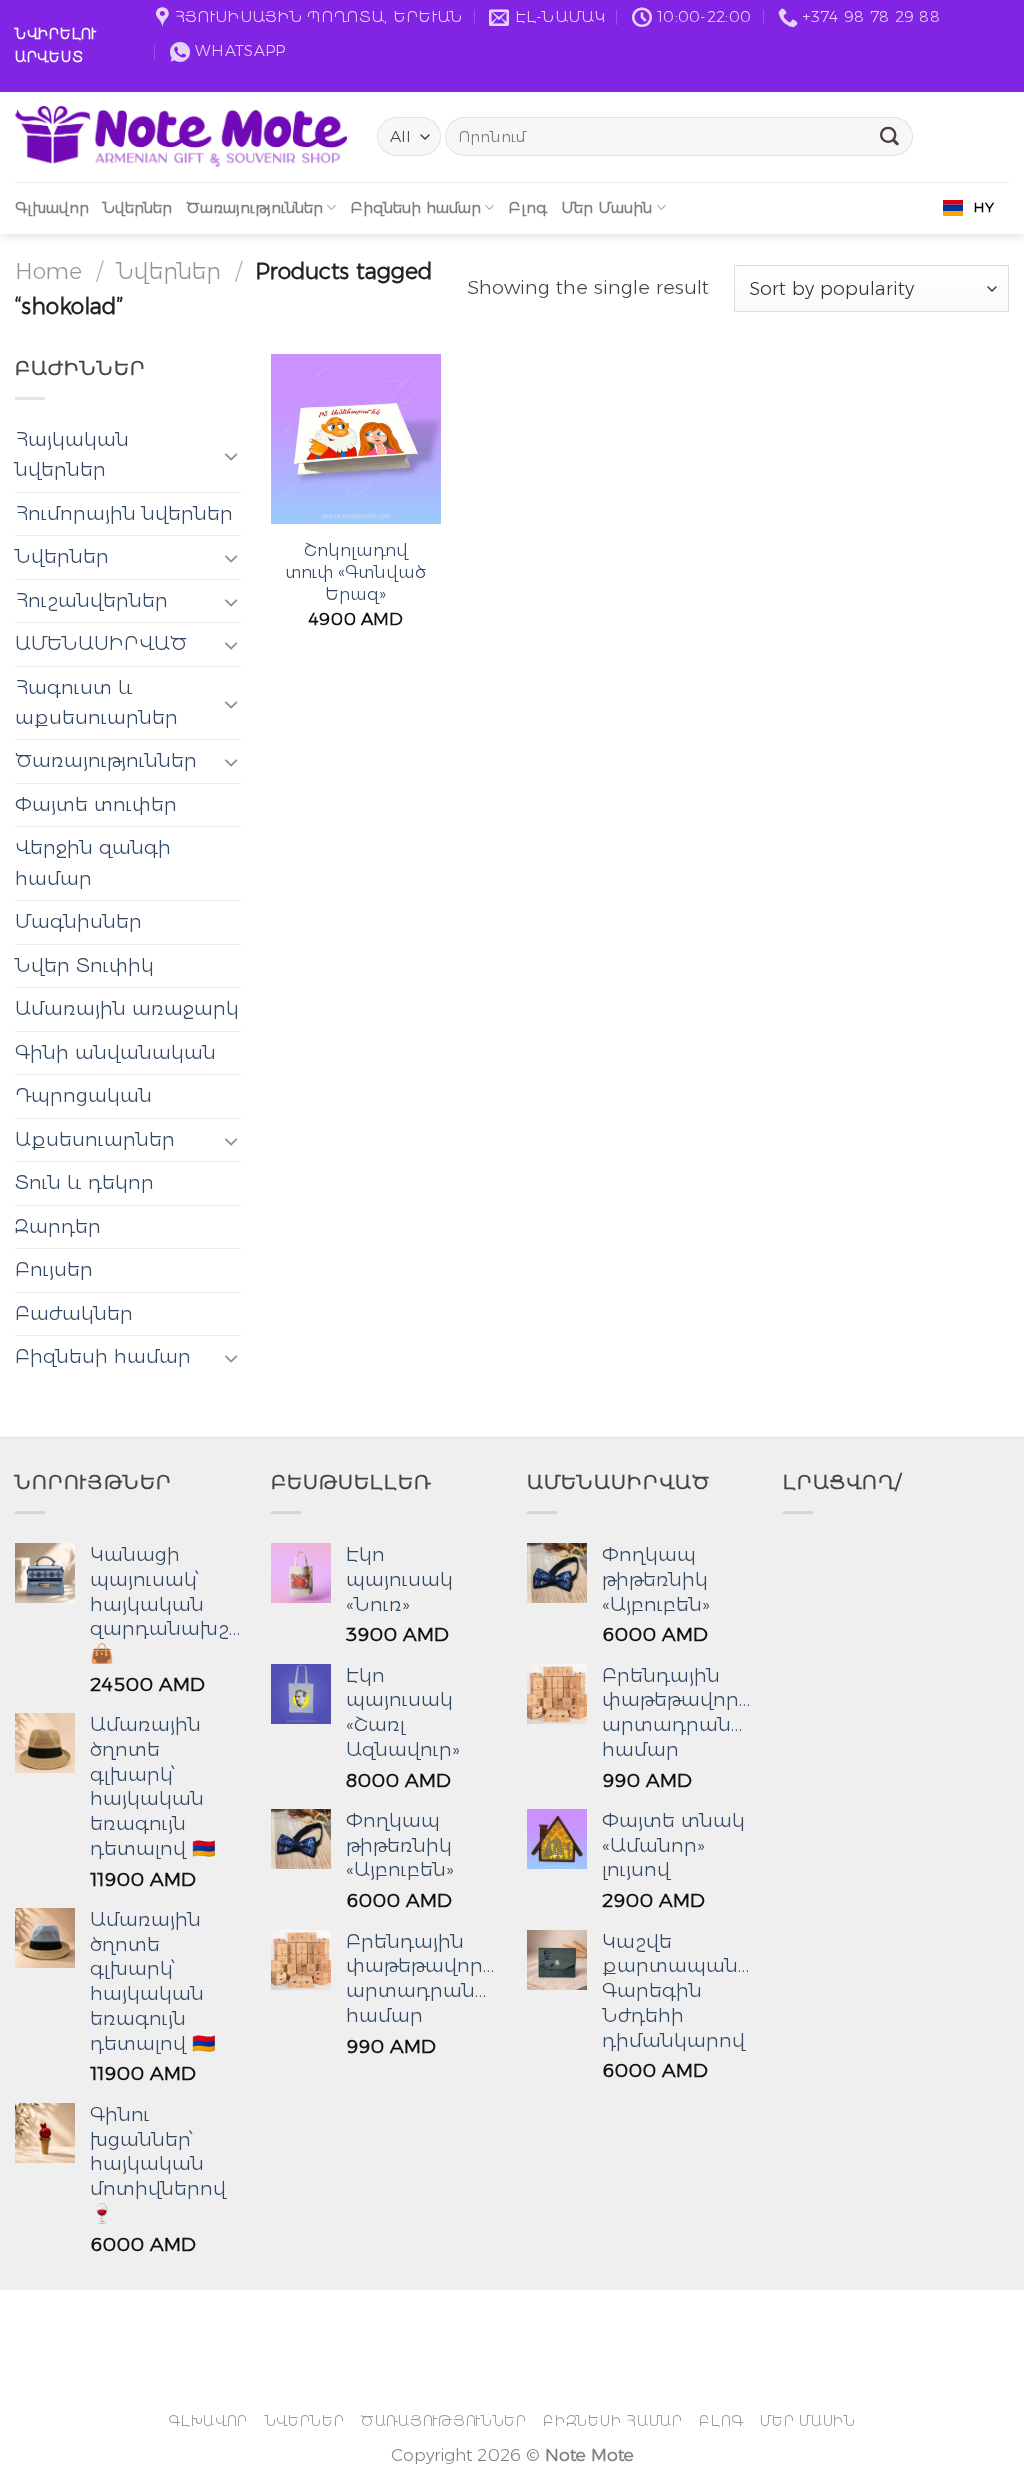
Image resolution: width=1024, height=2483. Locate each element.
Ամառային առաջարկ (127, 1008)
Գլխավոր (52, 207)
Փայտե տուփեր (96, 804)
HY (983, 207)
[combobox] (968, 208)
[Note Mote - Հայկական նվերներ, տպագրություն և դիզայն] (181, 136)
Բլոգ (527, 207)
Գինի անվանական (115, 1052)
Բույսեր (54, 1269)
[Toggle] (232, 455)
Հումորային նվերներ (124, 513)
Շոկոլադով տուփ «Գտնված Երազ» (355, 572)
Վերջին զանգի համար (93, 862)
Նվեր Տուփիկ (84, 965)
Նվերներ (137, 207)
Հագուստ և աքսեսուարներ (96, 702)
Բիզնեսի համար (415, 207)
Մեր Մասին (606, 207)
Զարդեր (58, 1226)
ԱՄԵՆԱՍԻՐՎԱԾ (101, 643)
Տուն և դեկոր (84, 1182)
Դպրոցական (83, 1095)
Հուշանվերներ (91, 600)
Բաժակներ (74, 1313)
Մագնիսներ (78, 921)
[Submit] (890, 137)
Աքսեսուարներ (95, 1139)
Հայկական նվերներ (72, 454)
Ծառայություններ (254, 207)
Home (48, 271)
